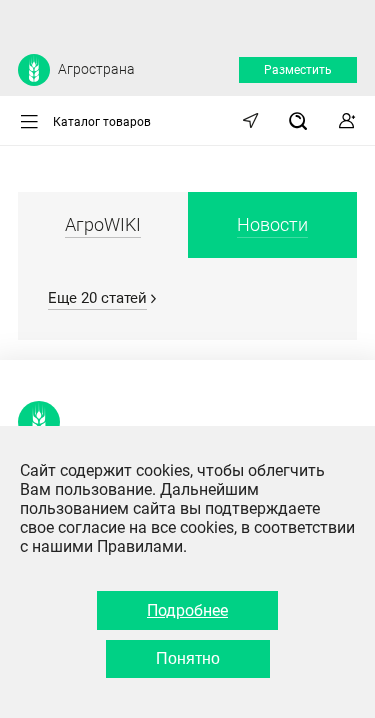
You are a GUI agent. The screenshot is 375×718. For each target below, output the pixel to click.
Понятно (188, 658)
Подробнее (187, 610)
